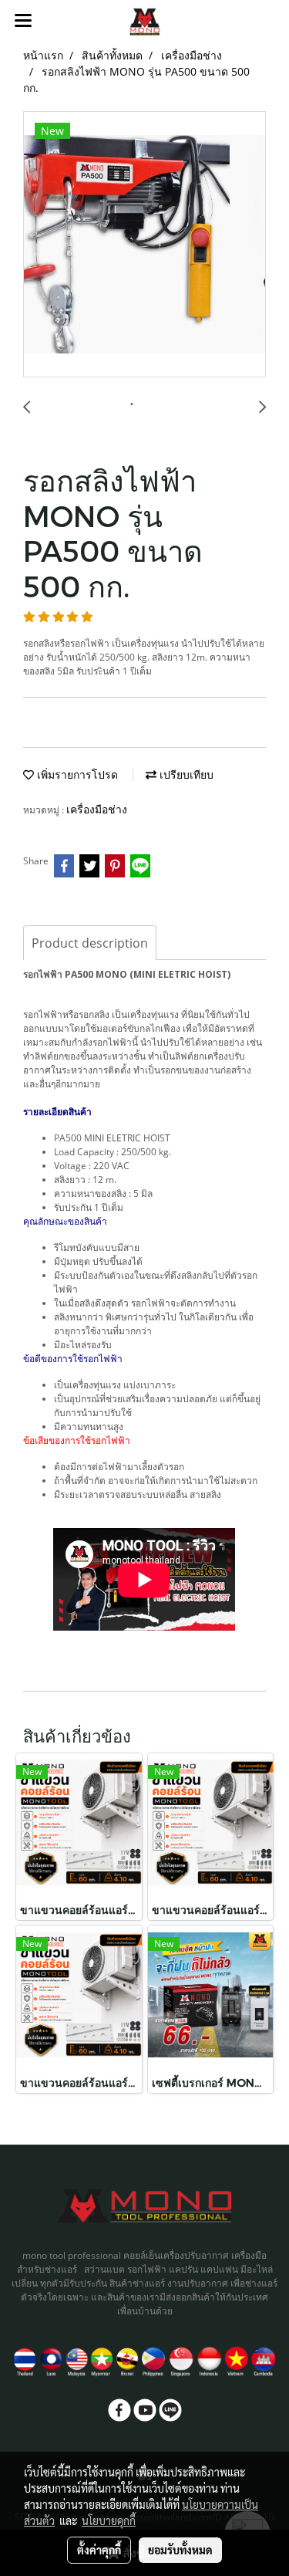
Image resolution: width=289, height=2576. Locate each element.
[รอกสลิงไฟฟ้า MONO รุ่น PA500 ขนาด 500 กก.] (144, 245)
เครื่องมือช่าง (97, 809)
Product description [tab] (90, 943)
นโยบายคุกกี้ (109, 2520)
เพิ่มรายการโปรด (76, 774)
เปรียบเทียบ (185, 774)
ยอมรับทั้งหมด (180, 2550)
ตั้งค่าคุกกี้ (99, 2550)
